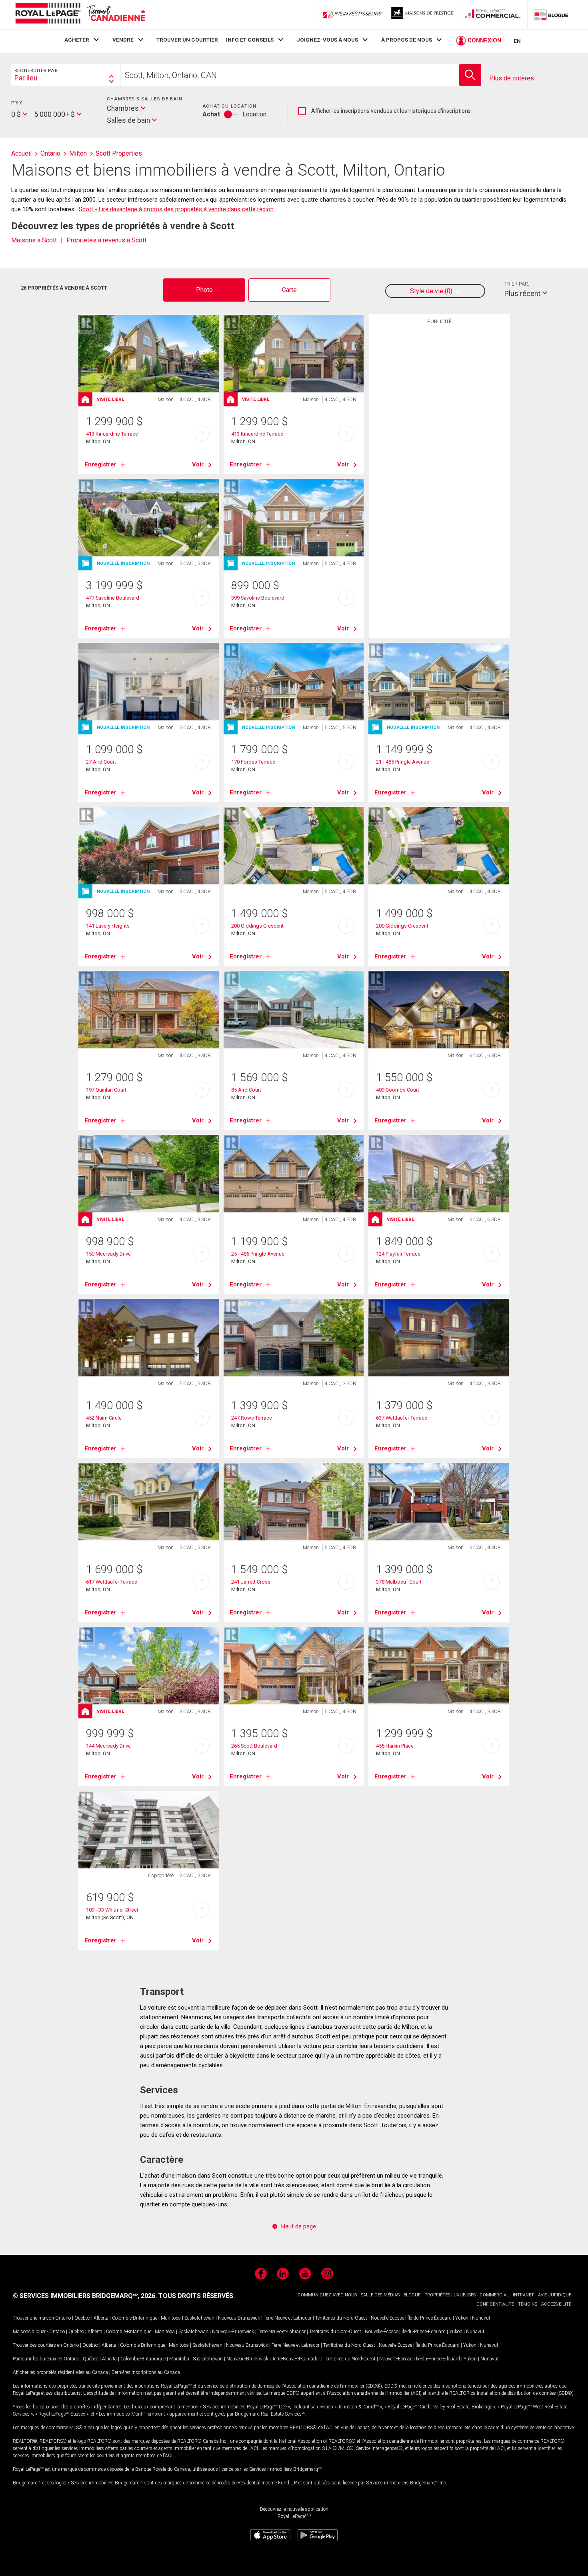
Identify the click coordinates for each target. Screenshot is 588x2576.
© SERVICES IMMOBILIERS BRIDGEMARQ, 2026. (85, 2296)
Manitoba (171, 2318)
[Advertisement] (440, 452)
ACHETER (77, 40)
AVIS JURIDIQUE (555, 2295)
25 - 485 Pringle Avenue (258, 1254)
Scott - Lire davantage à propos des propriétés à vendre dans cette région (176, 209)
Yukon (462, 2318)
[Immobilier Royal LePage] (80, 15)
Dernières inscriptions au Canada (146, 2372)
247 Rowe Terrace (252, 1418)
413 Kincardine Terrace (112, 434)
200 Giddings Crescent (257, 926)
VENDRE (123, 40)
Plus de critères (512, 78)
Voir (198, 464)
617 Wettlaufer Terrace (112, 1582)
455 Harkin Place (395, 1746)
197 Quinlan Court (106, 1090)
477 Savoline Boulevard (113, 598)
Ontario (63, 2318)
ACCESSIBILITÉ (556, 2304)
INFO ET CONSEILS (250, 40)
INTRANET (523, 2295)
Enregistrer (100, 464)
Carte (289, 290)
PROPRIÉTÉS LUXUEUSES (450, 2295)
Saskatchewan (199, 2318)
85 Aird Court (246, 1090)
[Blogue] (551, 15)
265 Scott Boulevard (254, 1746)
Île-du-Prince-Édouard (430, 2318)
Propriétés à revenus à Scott (106, 240)
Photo (204, 290)
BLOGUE (412, 2295)
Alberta (101, 2318)
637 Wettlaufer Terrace (402, 1418)
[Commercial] (493, 15)
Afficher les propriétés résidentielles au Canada (60, 2372)
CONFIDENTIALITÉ (495, 2304)
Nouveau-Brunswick (239, 2318)
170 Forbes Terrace (253, 762)
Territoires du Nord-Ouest (341, 2318)
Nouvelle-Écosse (387, 2318)
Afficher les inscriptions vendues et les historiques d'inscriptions (384, 111)
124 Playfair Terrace (398, 1254)
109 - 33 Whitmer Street (112, 1910)
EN (517, 41)
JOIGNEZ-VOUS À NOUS (327, 40)
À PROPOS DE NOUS (407, 40)
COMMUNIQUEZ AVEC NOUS (327, 2295)
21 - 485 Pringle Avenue (403, 762)
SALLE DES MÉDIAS (380, 2295)
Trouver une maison (33, 2318)
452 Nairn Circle (104, 1418)
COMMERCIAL (494, 2295)
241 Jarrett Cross (251, 1582)
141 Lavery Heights (108, 926)
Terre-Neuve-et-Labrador (288, 2318)
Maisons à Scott (34, 240)
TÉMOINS (528, 2304)
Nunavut (481, 2318)
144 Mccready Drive (108, 1746)
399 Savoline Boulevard (258, 598)
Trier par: (517, 284)
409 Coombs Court (398, 1090)
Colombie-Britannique (135, 2318)
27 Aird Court (101, 762)
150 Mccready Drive (108, 1254)
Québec (82, 2318)
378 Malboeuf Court (399, 1582)
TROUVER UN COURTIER (187, 40)
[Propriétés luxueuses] (423, 15)
